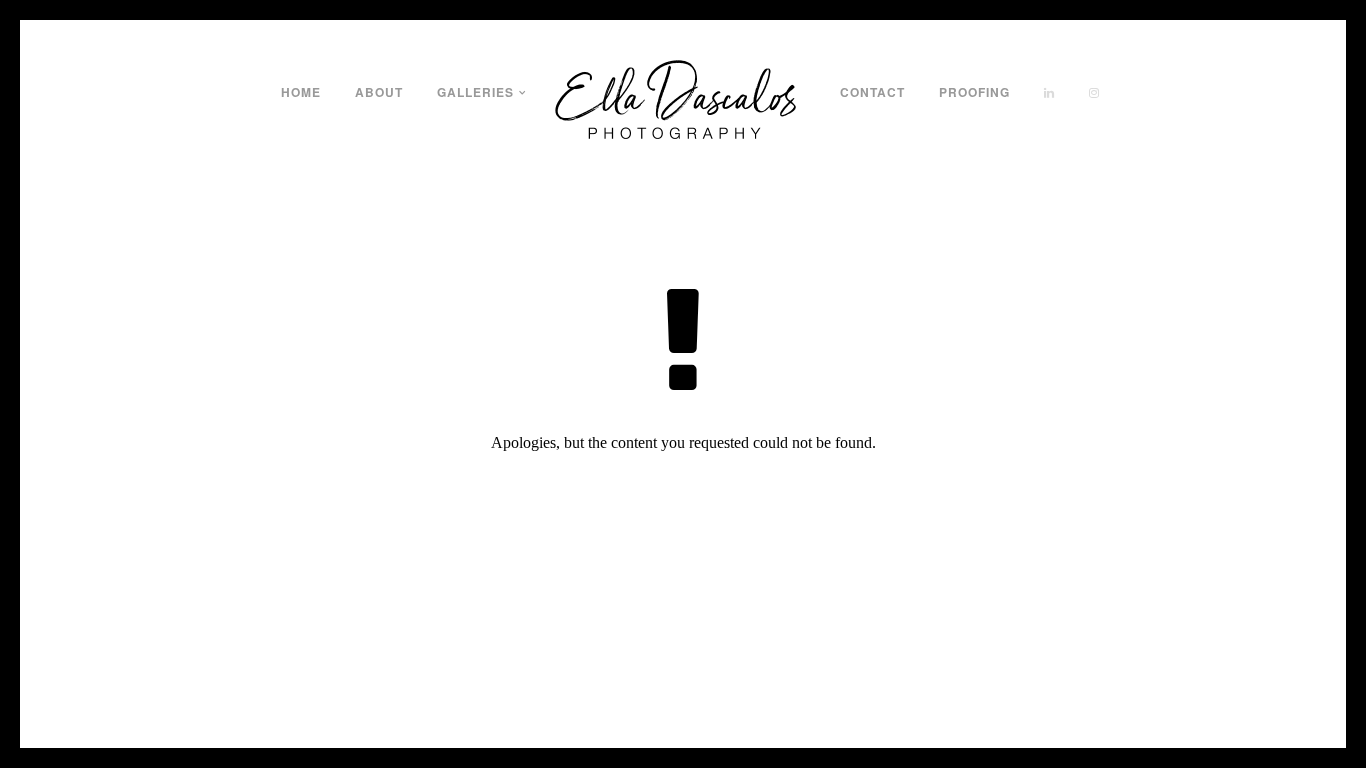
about (379, 92)
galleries (475, 92)
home (301, 92)
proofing (974, 92)
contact (872, 92)
